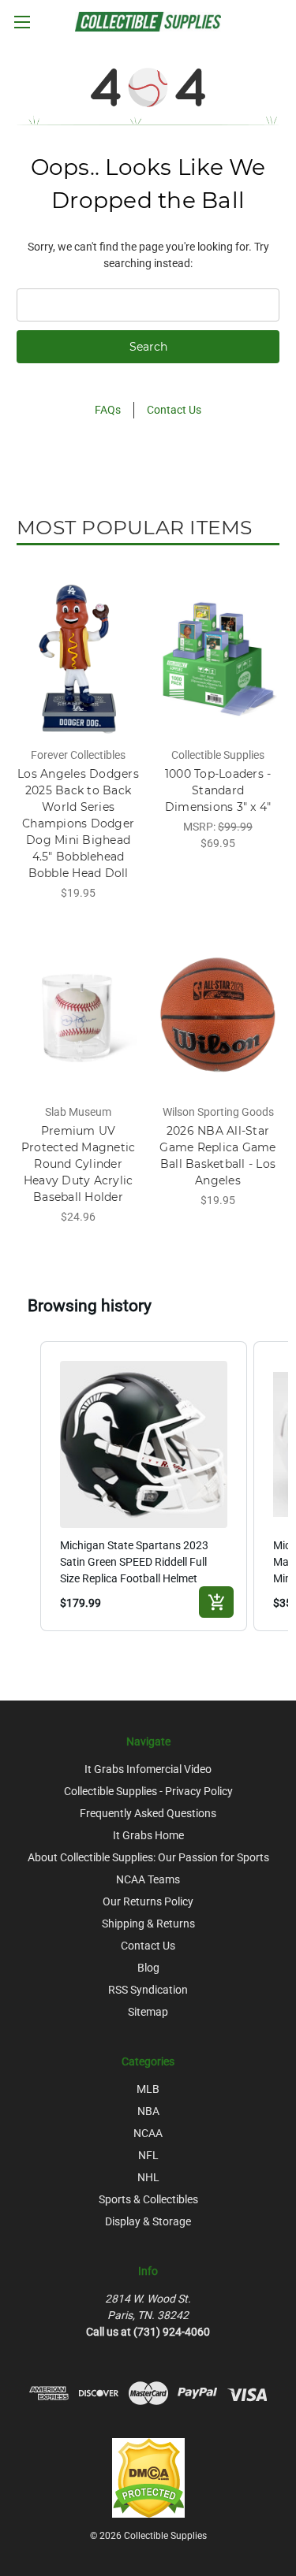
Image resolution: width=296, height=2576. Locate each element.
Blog (148, 1968)
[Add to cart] (216, 1602)
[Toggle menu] (22, 22)
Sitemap (148, 2012)
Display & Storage (148, 2221)
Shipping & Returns (148, 1924)
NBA (148, 2111)
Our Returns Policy (148, 1901)
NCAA (148, 2133)
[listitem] (144, 1486)
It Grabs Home (148, 1835)
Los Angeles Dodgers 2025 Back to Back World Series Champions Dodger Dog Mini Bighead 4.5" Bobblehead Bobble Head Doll (78, 823)
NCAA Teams (148, 1879)
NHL (148, 2177)
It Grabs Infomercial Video (148, 1769)
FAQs (108, 410)
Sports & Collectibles (148, 2199)
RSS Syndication (148, 1990)
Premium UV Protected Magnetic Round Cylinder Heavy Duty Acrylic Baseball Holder (79, 1164)
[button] (24, 1486)
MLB (148, 2089)
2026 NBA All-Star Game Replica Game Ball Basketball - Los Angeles (217, 1156)
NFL (148, 2155)
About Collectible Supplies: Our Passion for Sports (148, 1857)
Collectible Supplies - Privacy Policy (148, 1791)
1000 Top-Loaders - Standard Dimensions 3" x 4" (218, 790)
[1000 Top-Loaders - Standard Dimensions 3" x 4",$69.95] (218, 659)
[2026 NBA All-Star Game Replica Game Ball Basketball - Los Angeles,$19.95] (218, 1015)
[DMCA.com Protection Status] (148, 2477)
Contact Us (174, 410)
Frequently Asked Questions (148, 1813)
